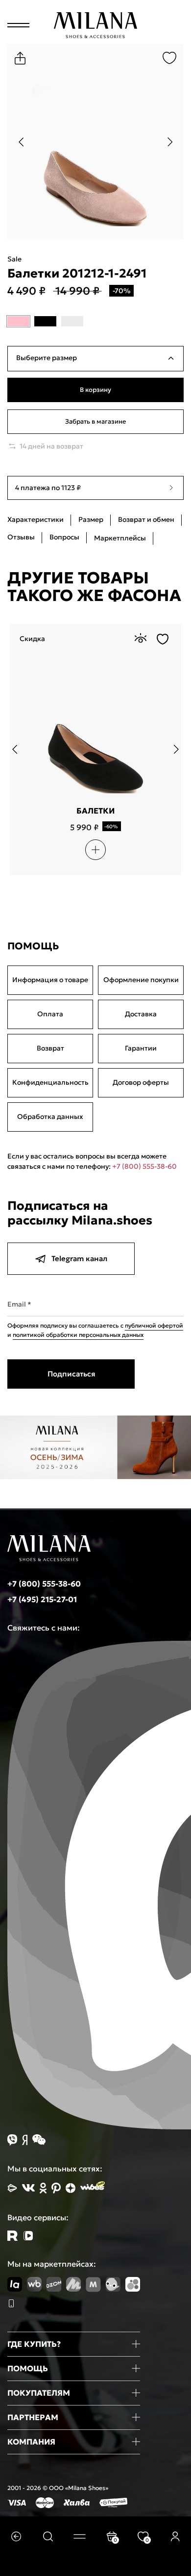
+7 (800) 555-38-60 (144, 1166)
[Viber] (12, 2140)
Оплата (50, 1014)
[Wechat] (39, 2140)
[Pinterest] (56, 2188)
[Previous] (21, 142)
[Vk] (28, 2188)
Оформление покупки (141, 980)
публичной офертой (154, 1325)
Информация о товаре (50, 980)
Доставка (141, 1014)
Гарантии (141, 1048)
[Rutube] (12, 2236)
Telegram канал (79, 1258)
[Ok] (43, 2188)
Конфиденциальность (50, 1082)
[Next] (170, 142)
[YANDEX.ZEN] (71, 2188)
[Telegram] (28, 2236)
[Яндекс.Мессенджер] (25, 2140)
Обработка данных (50, 1116)
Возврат (50, 1048)
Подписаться (71, 1374)
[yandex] (12, 2188)
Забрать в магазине (95, 421)
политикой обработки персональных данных (78, 1335)
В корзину (95, 390)
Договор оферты (141, 1082)
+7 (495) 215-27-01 (42, 1599)
